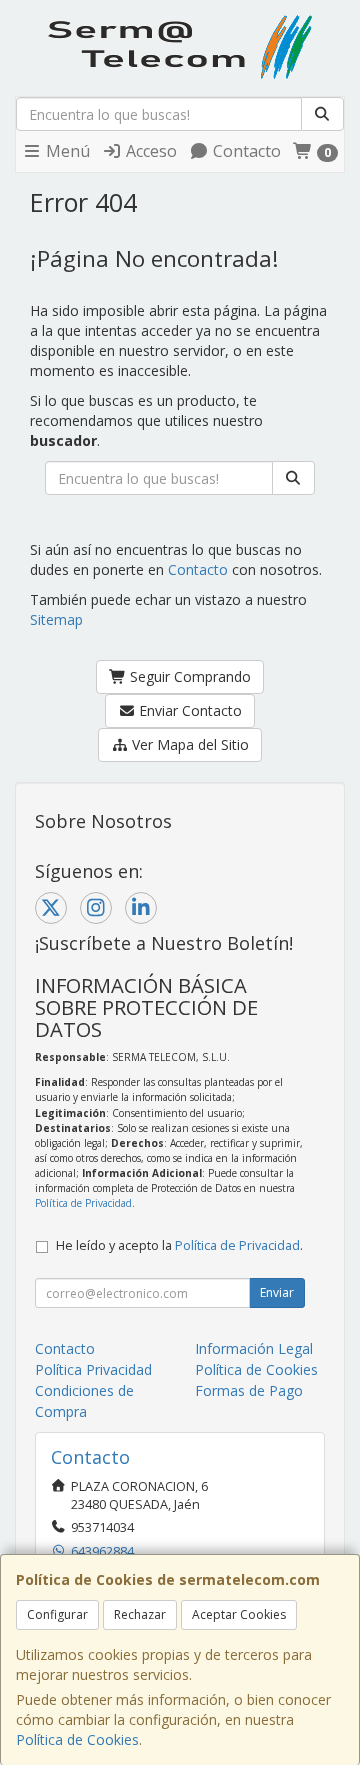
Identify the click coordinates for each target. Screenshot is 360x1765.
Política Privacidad (93, 1369)
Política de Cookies (77, 1739)
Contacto (245, 151)
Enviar (277, 1292)
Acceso (149, 151)
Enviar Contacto (188, 710)
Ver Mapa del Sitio (188, 744)
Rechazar (140, 1614)
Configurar (57, 1614)
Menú (66, 151)
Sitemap (56, 619)
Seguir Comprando (188, 676)
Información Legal (254, 1348)
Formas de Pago (249, 1390)
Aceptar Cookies (239, 1614)
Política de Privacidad (83, 1203)
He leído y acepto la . (179, 1245)
